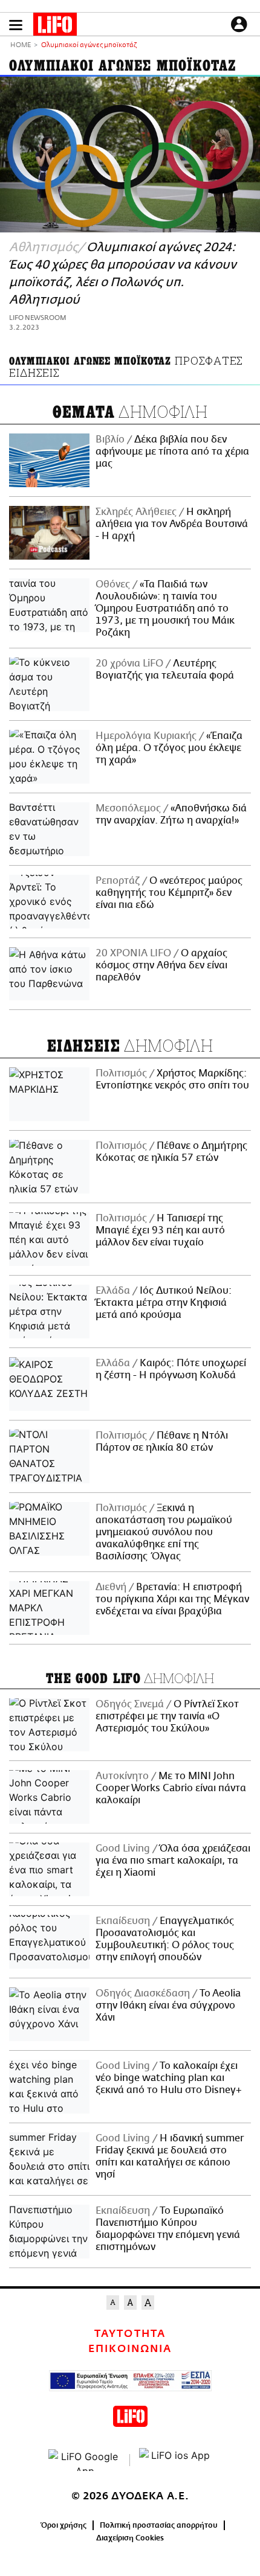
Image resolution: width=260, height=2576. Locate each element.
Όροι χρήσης (64, 2525)
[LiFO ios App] (175, 2460)
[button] (16, 25)
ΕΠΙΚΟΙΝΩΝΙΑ (130, 2349)
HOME (21, 46)
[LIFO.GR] (55, 27)
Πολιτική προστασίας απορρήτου (159, 2525)
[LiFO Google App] (85, 2460)
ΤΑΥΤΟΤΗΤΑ (130, 2334)
